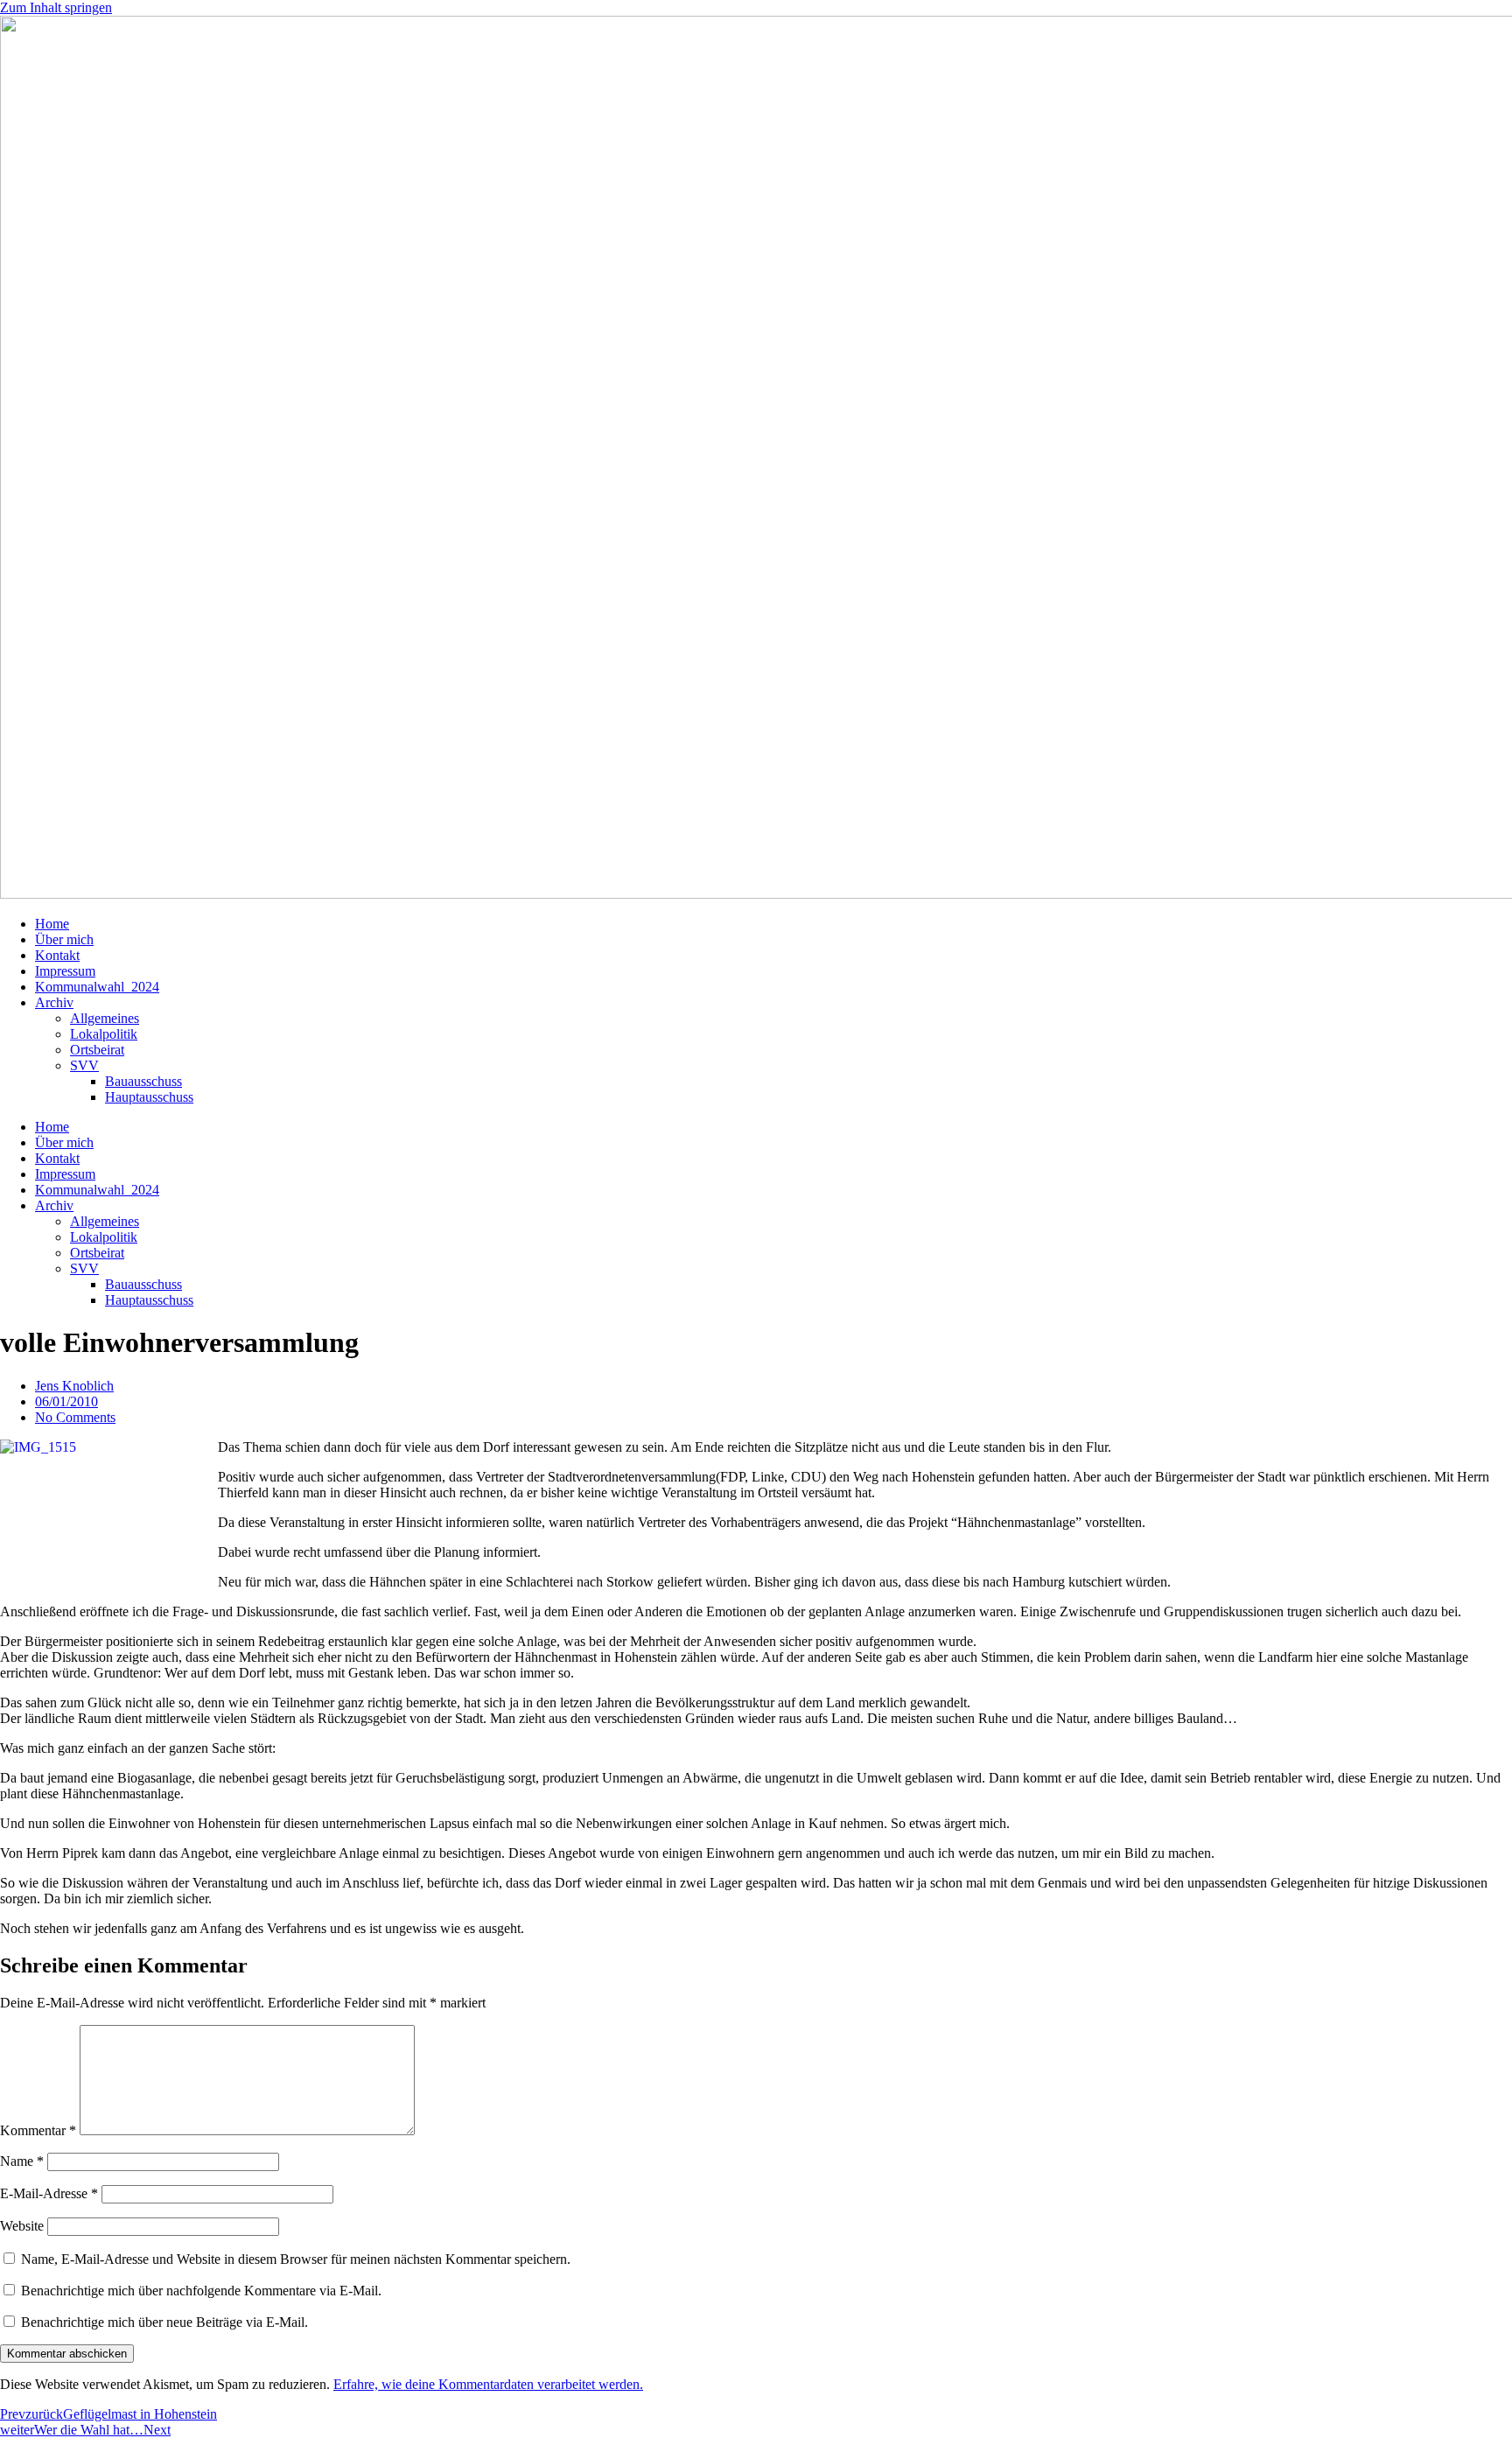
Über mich (64, 939)
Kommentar (38, 2130)
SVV (84, 1065)
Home (52, 924)
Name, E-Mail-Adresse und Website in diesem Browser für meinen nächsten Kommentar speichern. (296, 2259)
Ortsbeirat (97, 1050)
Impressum (65, 971)
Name (22, 2161)
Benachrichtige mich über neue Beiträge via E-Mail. (164, 2322)
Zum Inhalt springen (56, 7)
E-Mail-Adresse (49, 2193)
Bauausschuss (143, 1081)
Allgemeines (105, 1018)
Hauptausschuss (149, 1097)
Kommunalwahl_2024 (97, 987)
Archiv (54, 1002)
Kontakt (57, 955)
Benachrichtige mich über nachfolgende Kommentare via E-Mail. (201, 2291)
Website (22, 2226)
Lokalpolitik (104, 1034)
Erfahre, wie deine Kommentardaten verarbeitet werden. (488, 2384)
